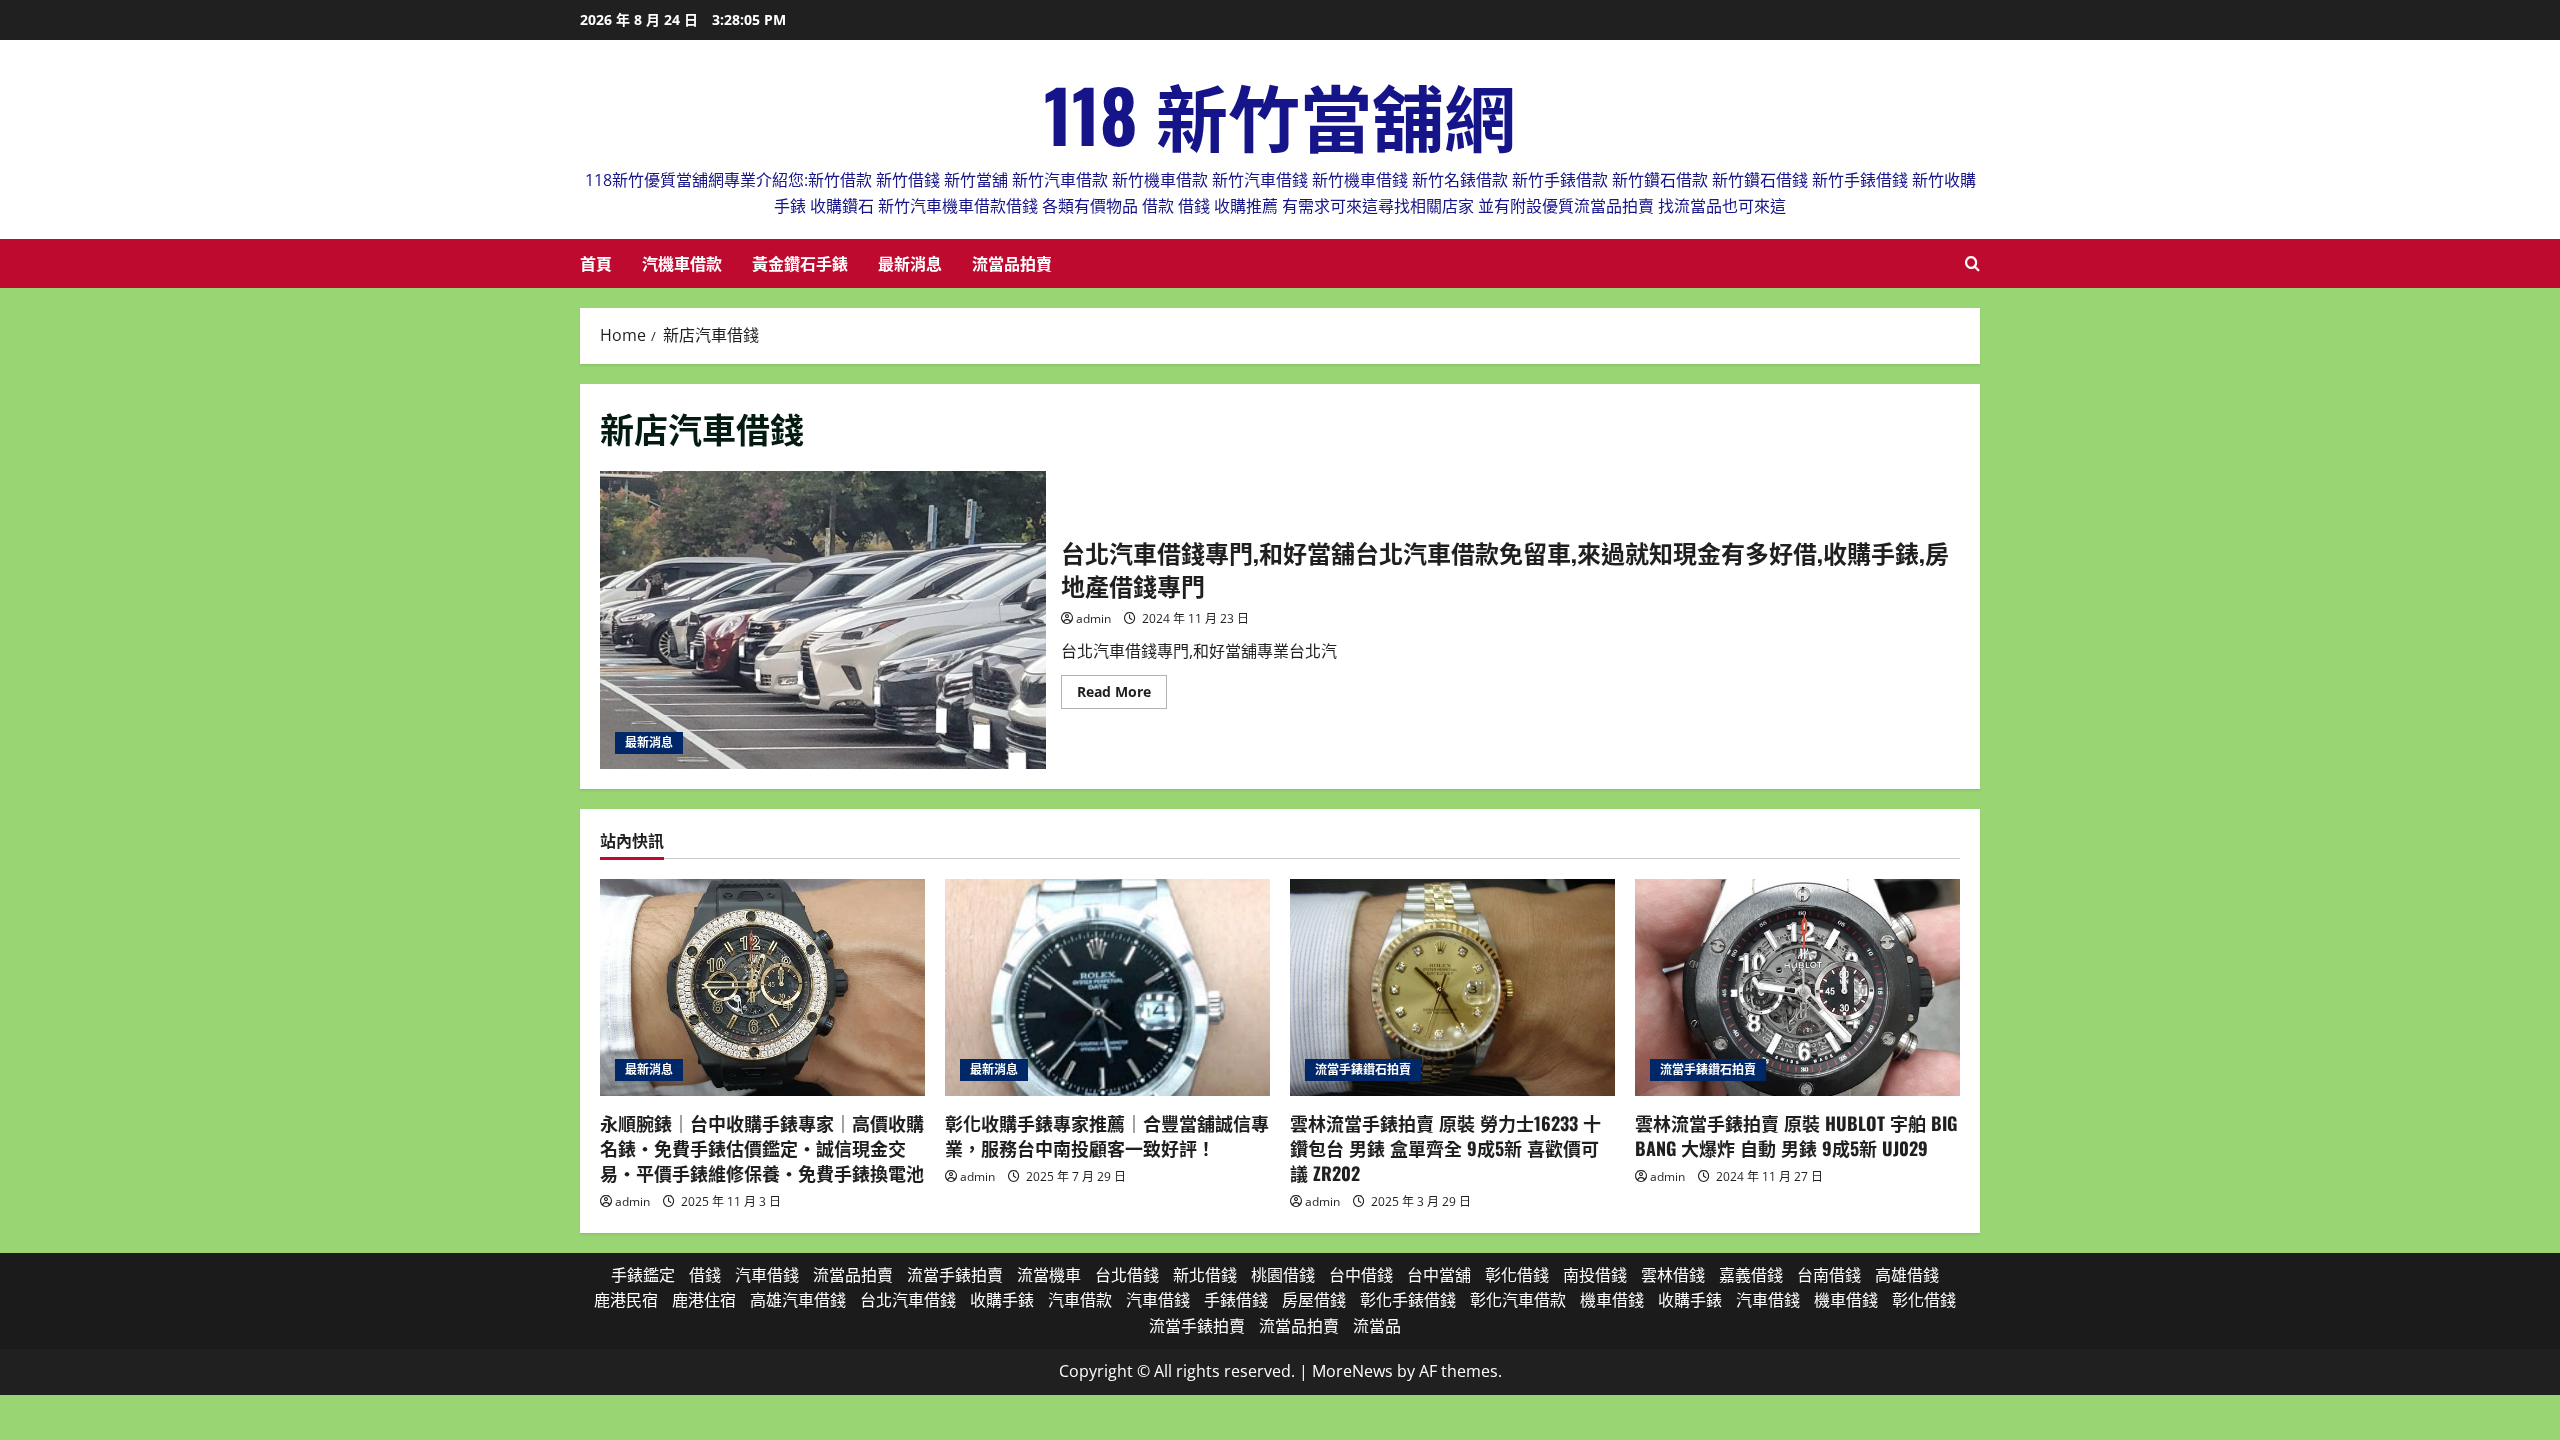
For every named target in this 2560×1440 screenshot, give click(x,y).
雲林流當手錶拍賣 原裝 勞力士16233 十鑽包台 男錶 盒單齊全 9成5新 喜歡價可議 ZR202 (1445, 1148)
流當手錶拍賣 (955, 1275)
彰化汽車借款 (1518, 1300)
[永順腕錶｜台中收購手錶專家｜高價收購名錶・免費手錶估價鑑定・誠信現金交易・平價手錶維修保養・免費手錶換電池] (762, 987)
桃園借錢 (1283, 1275)
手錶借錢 (1236, 1300)
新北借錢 (1205, 1275)
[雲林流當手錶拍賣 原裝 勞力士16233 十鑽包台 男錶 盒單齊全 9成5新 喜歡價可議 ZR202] (1452, 987)
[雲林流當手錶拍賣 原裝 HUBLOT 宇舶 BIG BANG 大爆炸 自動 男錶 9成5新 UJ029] (1797, 987)
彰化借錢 (1517, 1275)
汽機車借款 (682, 263)
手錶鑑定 (643, 1275)
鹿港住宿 (704, 1300)
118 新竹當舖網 (1280, 113)
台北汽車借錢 (908, 1300)
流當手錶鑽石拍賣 (1363, 1069)
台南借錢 (1829, 1275)
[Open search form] (1972, 263)
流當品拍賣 (1012, 263)
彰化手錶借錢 (1408, 1300)
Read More (1122, 695)
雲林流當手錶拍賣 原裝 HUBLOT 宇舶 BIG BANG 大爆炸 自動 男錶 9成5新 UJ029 (1796, 1135)
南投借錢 (1595, 1275)
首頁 (596, 263)
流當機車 (1049, 1275)
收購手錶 (1002, 1300)
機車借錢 (1612, 1300)
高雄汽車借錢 (798, 1300)
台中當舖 (1439, 1275)
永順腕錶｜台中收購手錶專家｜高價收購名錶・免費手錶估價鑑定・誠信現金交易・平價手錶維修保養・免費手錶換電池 (762, 1148)
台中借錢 (1361, 1275)
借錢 (705, 1275)
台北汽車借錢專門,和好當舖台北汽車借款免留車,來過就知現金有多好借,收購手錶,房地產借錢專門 (823, 619)
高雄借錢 (1907, 1275)
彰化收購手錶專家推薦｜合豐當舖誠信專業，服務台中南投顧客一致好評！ (1107, 1135)
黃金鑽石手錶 (800, 263)
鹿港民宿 (626, 1300)
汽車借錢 (767, 1275)
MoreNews (1352, 1371)
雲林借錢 (1673, 1275)
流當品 (1377, 1326)
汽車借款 (1080, 1300)
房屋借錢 (1314, 1300)
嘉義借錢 (1751, 1275)
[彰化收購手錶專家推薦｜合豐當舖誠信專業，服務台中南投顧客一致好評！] (1107, 987)
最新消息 (910, 263)
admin (1093, 618)
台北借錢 (1127, 1275)
